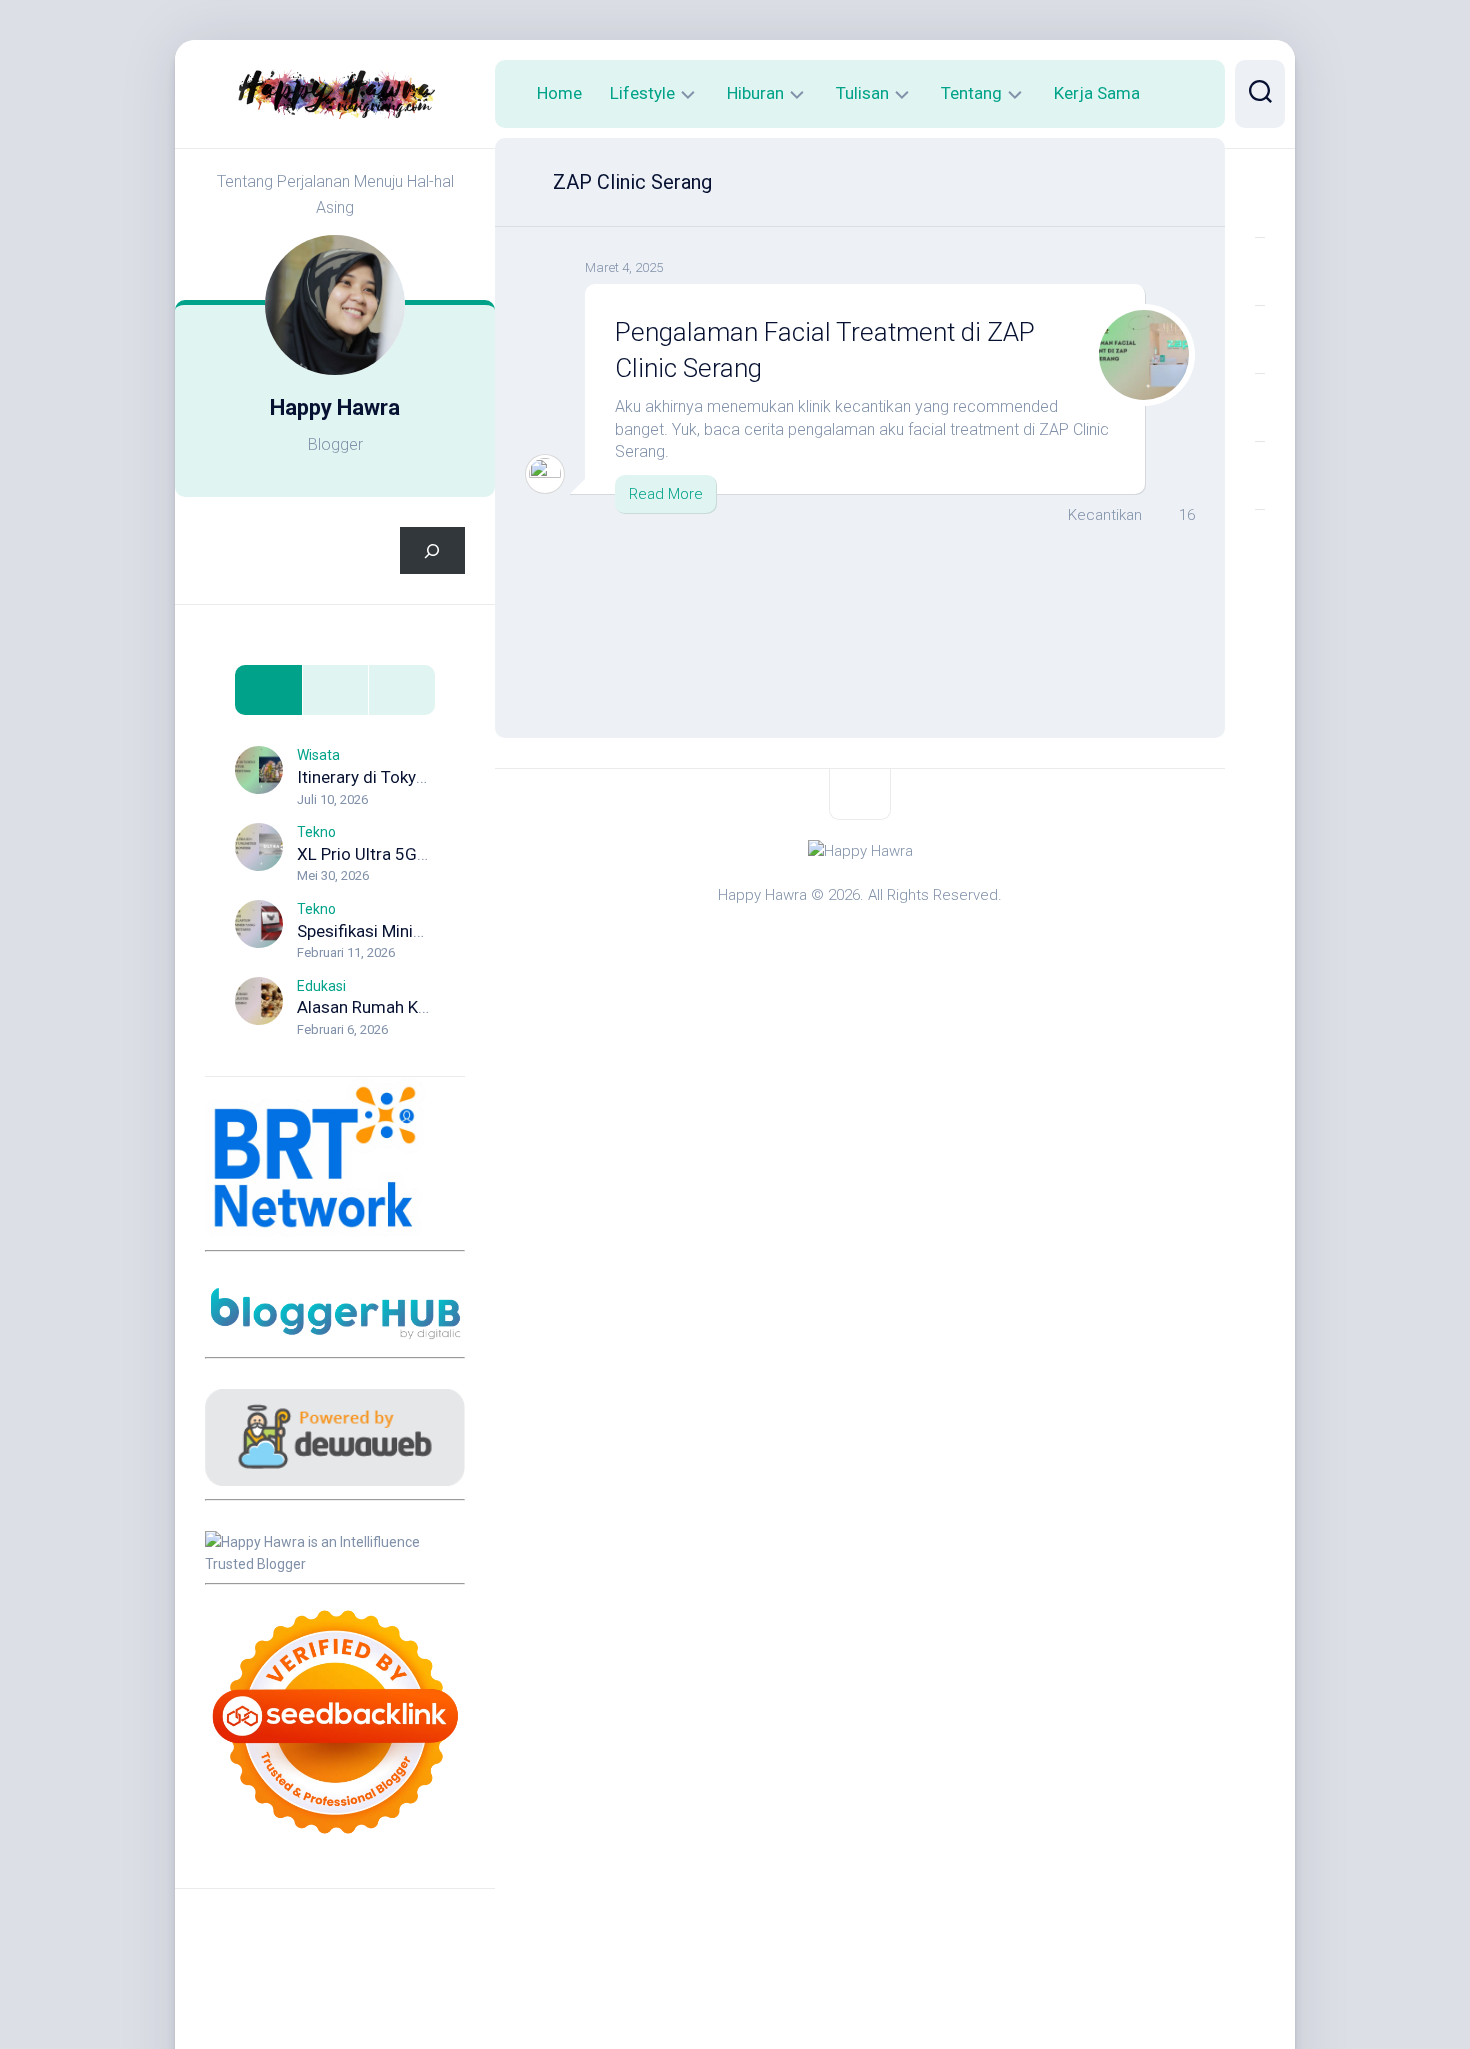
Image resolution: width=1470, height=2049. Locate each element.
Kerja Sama (1097, 93)
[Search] (432, 550)
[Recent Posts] (268, 690)
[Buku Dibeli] (1260, 543)
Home (559, 93)
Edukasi (321, 986)
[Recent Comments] (401, 690)
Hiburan (755, 93)
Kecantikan (1105, 515)
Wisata (318, 755)
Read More (666, 494)
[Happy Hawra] (1260, 271)
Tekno (316, 832)
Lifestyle (642, 93)
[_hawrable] (1260, 339)
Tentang (971, 93)
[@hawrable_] (1260, 203)
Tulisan (862, 93)
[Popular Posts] (335, 690)
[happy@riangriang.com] (1260, 475)
